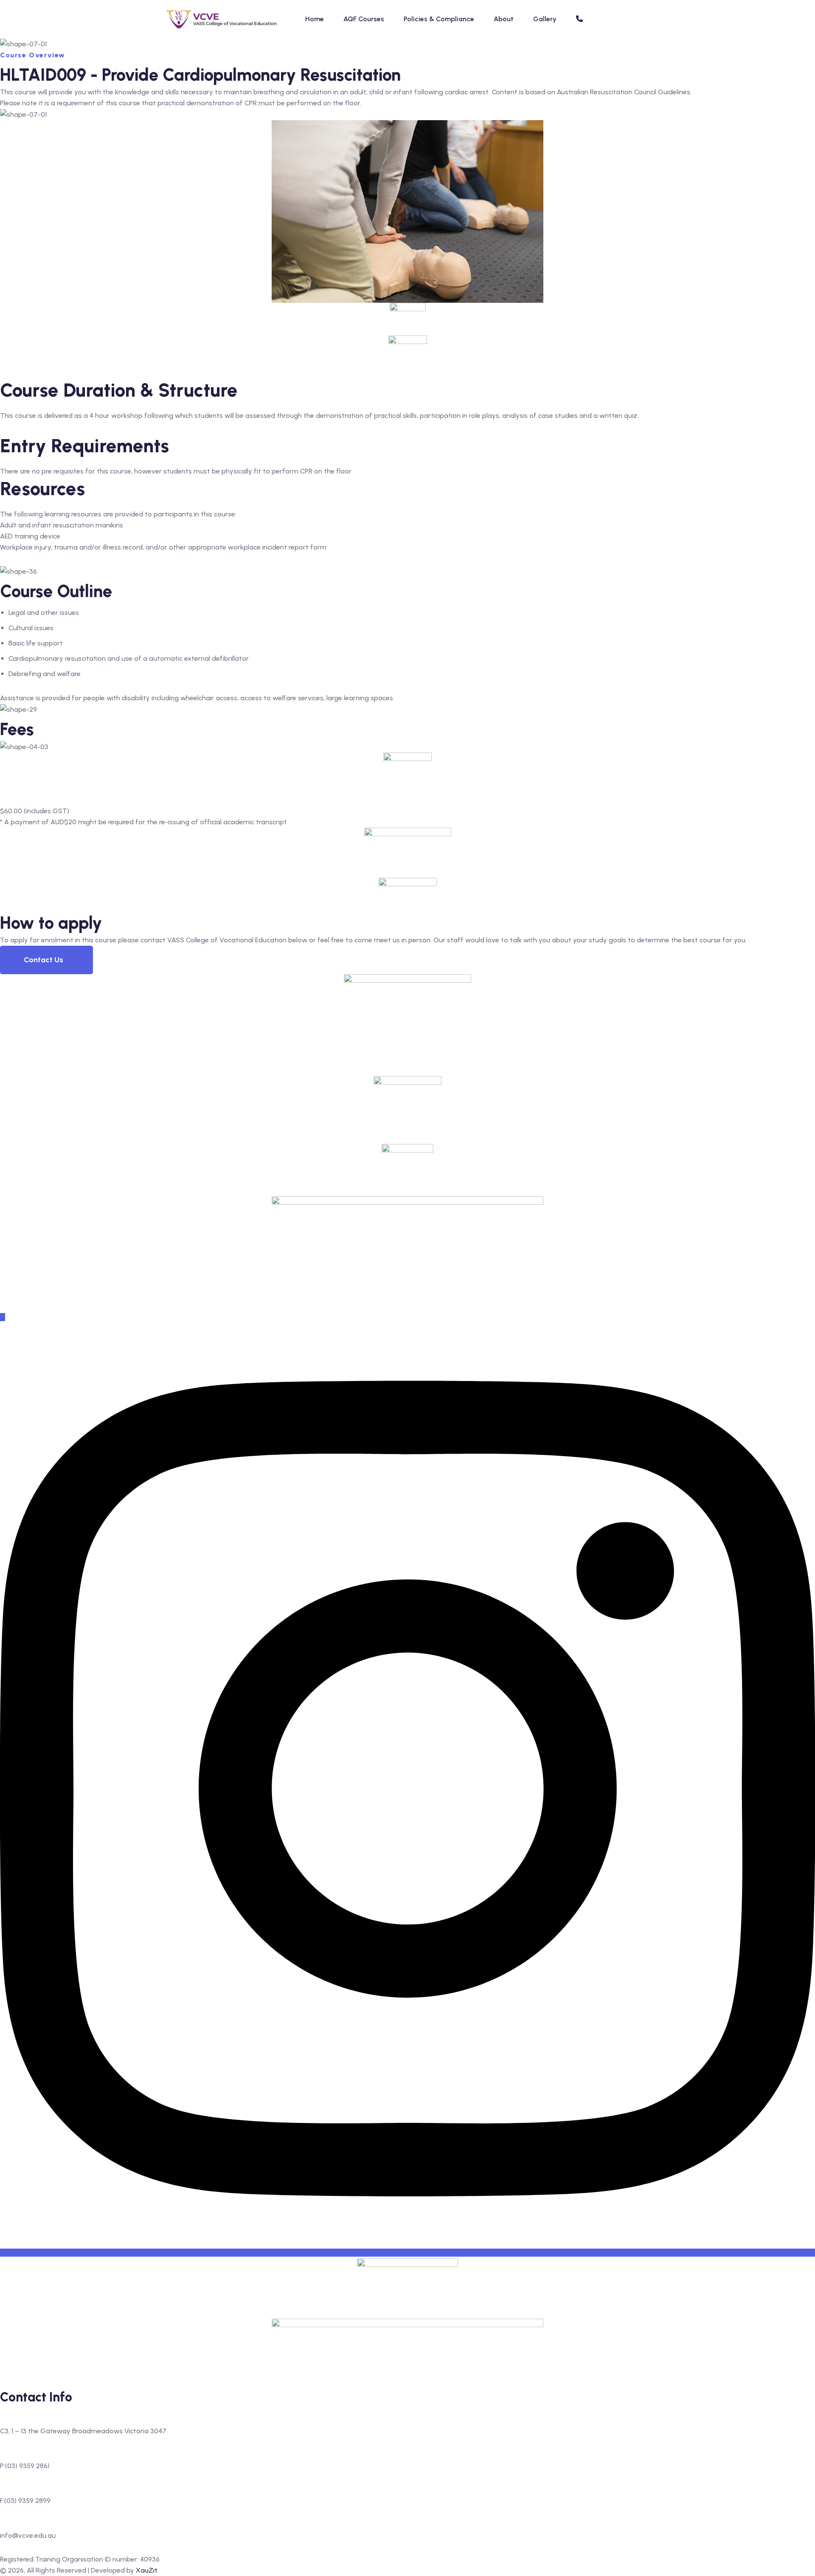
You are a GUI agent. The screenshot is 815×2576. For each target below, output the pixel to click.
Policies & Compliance (439, 19)
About (504, 19)
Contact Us (44, 960)
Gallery (545, 19)
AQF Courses (364, 19)
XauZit (147, 2570)
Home (315, 19)
